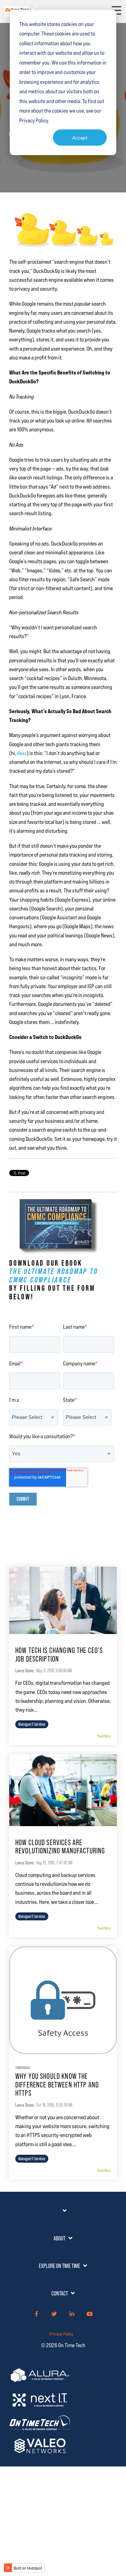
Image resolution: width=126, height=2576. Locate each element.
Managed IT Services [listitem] (32, 1724)
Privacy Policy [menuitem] (61, 2334)
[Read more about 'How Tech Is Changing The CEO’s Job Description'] (63, 1600)
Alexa (22, 753)
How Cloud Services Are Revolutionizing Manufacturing (60, 1847)
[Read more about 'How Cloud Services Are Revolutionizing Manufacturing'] (63, 1790)
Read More (104, 1736)
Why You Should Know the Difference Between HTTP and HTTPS (57, 2085)
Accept (80, 138)
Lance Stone (24, 1671)
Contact (60, 2293)
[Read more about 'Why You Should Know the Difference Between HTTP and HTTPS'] (63, 2000)
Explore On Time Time (59, 2266)
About (59, 2238)
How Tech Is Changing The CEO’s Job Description (59, 1655)
